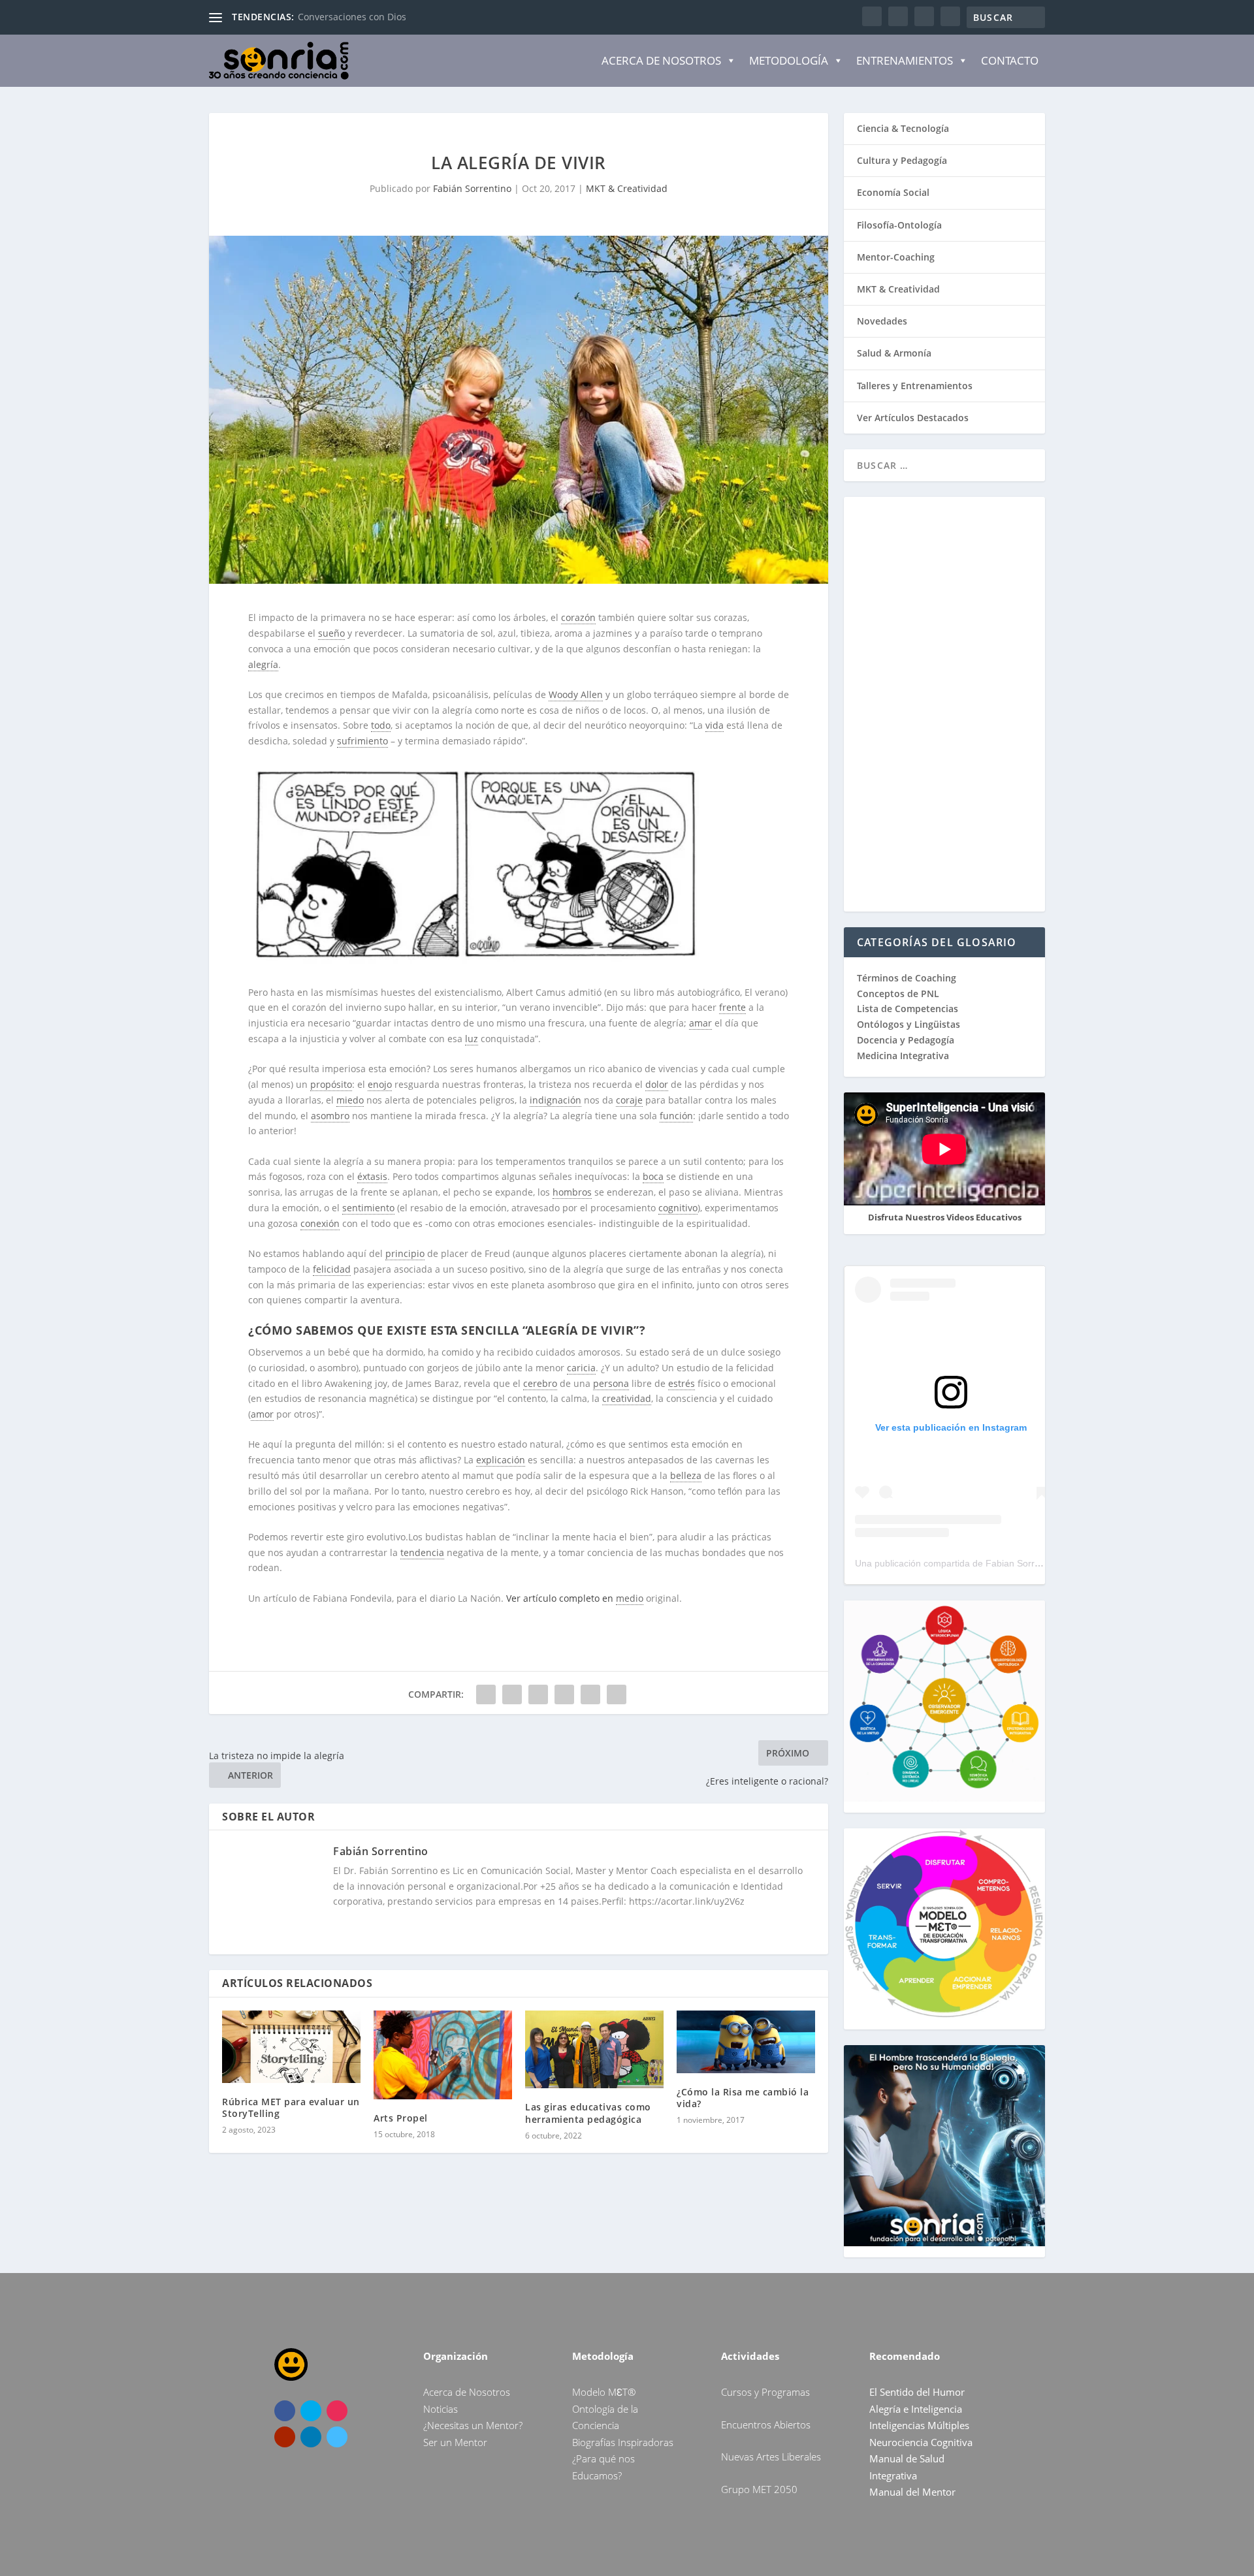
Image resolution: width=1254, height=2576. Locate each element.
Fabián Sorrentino (472, 188)
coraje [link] (629, 1100)
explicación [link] (501, 1460)
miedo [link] (350, 1100)
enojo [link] (380, 1084)
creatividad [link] (627, 1398)
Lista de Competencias (909, 1009)
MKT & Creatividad (627, 188)
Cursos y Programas (765, 2392)
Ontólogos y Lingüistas (908, 1024)
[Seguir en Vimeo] (337, 2437)
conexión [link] (320, 1223)
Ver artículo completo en (561, 1598)
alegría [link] (263, 664)
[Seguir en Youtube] (285, 2437)
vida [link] (715, 725)
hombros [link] (572, 1192)
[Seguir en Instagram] (337, 2411)
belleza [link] (686, 1475)
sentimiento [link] (368, 1208)
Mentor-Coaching (896, 257)
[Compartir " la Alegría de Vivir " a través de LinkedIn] (564, 1694)
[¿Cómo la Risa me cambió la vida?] (746, 2042)
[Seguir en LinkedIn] (311, 2437)
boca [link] (653, 1176)
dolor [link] (657, 1084)
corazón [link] (578, 617)
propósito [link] (331, 1084)
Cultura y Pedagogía (902, 160)
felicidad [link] (332, 1269)
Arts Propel (401, 2118)
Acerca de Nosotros (661, 60)
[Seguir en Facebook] (285, 2411)
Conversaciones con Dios (352, 17)
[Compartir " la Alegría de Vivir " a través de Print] (617, 1694)
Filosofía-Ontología (899, 225)
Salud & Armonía (894, 353)
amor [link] (262, 1414)
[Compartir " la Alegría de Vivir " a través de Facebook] (486, 1694)
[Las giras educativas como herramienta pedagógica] (594, 2049)
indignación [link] (555, 1100)
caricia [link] (581, 1368)
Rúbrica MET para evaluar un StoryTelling (291, 2107)
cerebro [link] (540, 1383)
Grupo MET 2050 (759, 2489)
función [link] (676, 1116)
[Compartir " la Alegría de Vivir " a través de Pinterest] (538, 1694)
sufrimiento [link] (362, 741)
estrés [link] (682, 1383)
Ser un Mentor (455, 2442)
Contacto (1010, 60)
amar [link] (700, 1023)
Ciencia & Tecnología (903, 128)
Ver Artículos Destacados (913, 418)
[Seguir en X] (311, 2411)
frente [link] (732, 1007)
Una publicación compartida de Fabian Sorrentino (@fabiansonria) (992, 1563)
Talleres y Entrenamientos (915, 386)
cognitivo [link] (678, 1208)
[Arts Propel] (443, 2055)
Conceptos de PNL (898, 994)
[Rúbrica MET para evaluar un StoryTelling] (291, 2047)
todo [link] (381, 725)
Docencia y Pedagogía (906, 1040)
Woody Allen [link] (576, 694)
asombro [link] (330, 1116)
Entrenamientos (905, 60)
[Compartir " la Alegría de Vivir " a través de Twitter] (512, 1694)
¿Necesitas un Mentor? (473, 2425)
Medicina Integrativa (903, 1056)
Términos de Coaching (907, 978)
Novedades (882, 321)
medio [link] (630, 1598)
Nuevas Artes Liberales (771, 2457)
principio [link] (405, 1253)
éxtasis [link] (372, 1176)
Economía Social (893, 192)
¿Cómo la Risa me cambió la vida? (743, 2098)
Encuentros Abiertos (766, 2425)
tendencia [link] (422, 1552)
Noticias (441, 2409)
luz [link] (472, 1039)
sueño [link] (331, 633)
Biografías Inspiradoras (623, 2442)
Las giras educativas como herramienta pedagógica (588, 2113)
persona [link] (611, 1383)
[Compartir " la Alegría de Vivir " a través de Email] (590, 1694)
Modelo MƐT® (604, 2392)
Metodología (789, 60)
